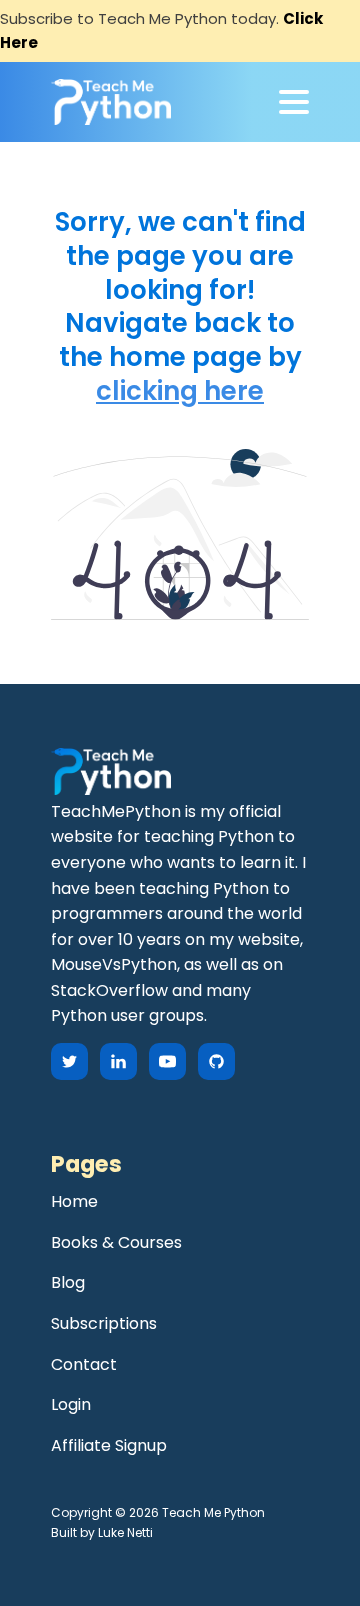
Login (71, 1404)
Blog (68, 1282)
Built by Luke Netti (102, 1532)
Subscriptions (104, 1323)
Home (74, 1201)
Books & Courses (116, 1242)
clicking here (180, 392)
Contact (84, 1364)
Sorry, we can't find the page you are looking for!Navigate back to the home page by (180, 290)
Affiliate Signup (109, 1445)
